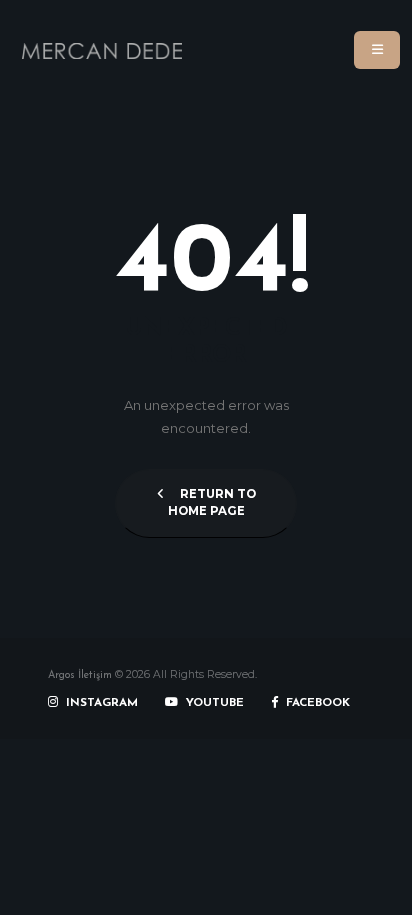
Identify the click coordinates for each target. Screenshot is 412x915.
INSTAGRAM (100, 703)
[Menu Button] (377, 50)
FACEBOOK (316, 703)
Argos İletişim (80, 675)
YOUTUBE (213, 703)
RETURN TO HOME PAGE (212, 503)
